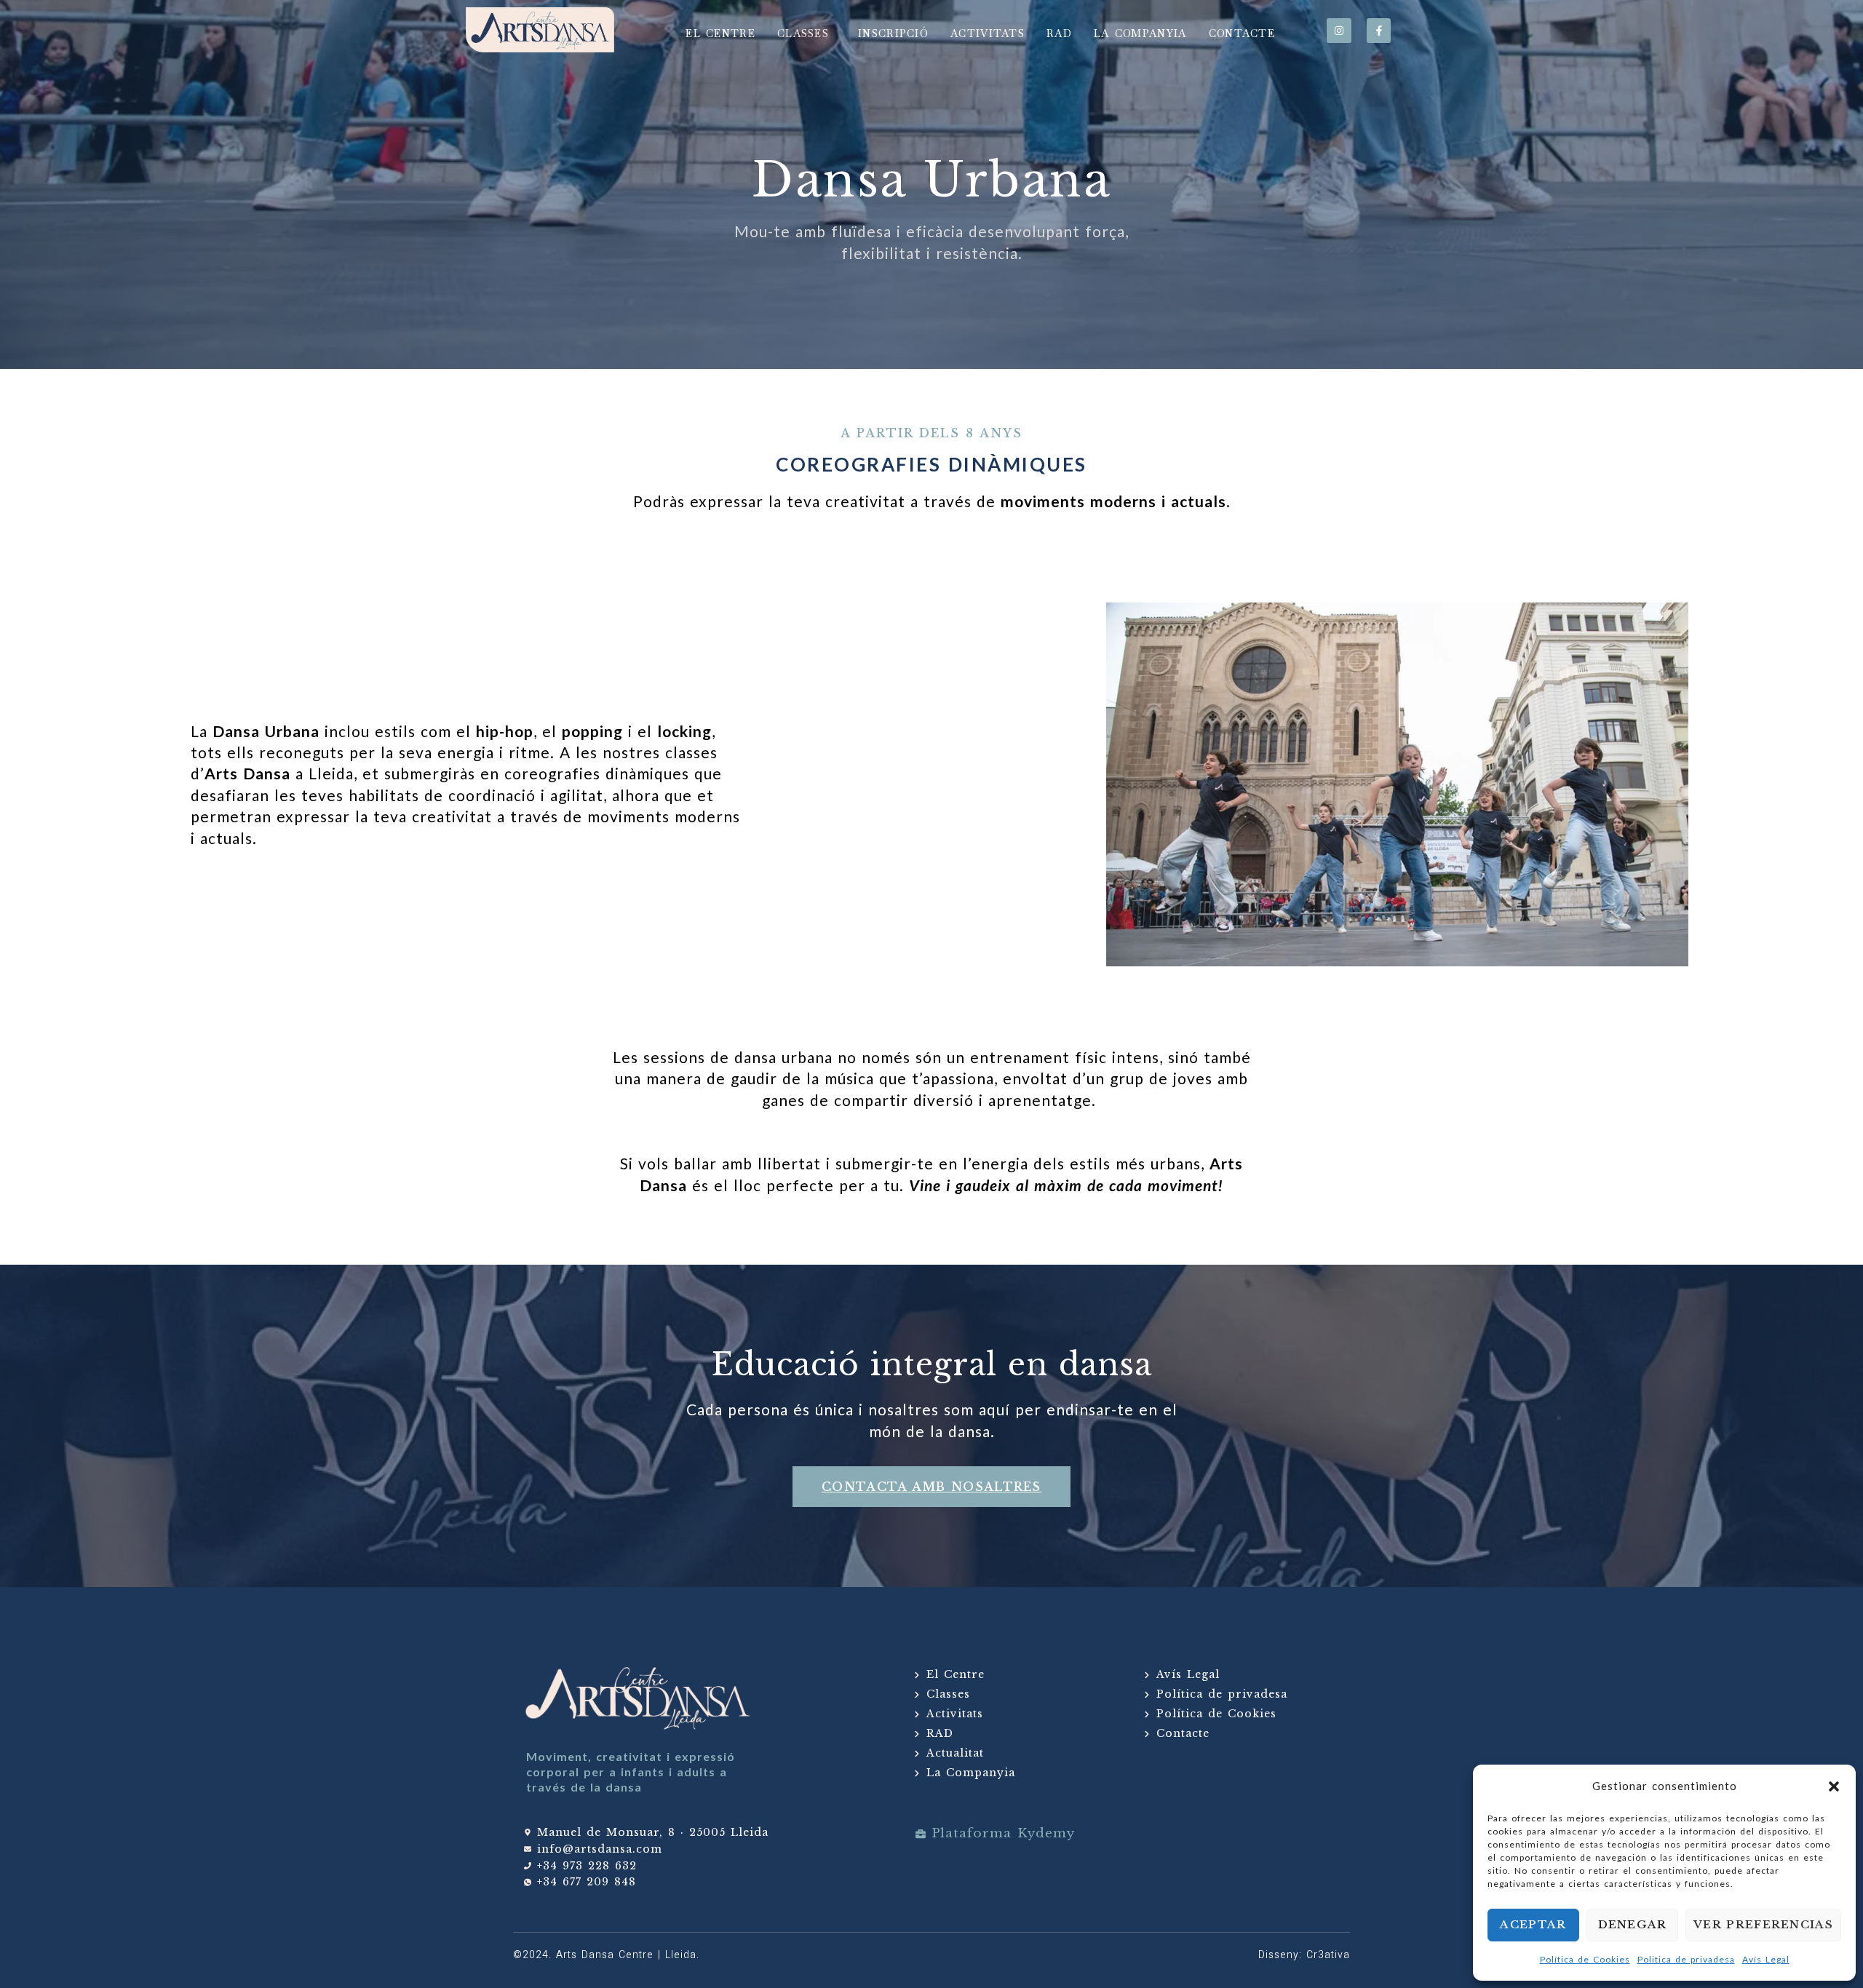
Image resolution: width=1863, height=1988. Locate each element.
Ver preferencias (1763, 1924)
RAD (1059, 33)
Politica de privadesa (1686, 1959)
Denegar (1633, 1924)
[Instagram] (1339, 31)
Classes (803, 33)
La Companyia (1140, 33)
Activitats (988, 33)
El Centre (720, 33)
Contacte (1242, 33)
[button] (1834, 1786)
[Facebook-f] (1379, 31)
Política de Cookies (1585, 1959)
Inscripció (893, 33)
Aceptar (1533, 1924)
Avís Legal (1766, 1959)
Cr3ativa (1328, 1955)
